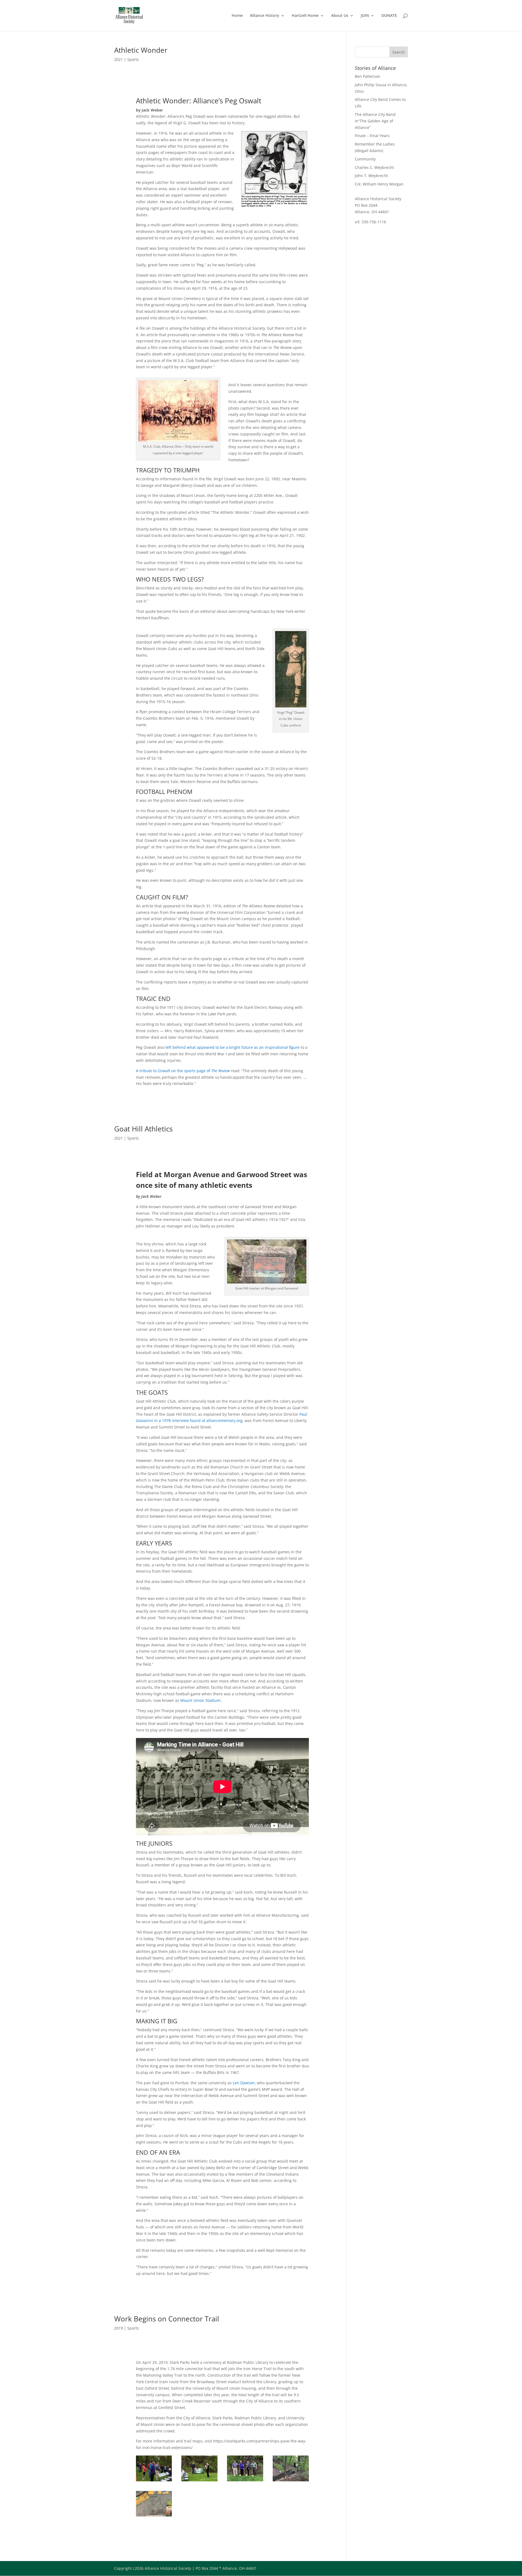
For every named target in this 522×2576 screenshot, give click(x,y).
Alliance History (265, 16)
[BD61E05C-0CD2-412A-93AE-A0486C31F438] (245, 2481)
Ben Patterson (368, 76)
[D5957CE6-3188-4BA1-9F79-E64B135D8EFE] (291, 2481)
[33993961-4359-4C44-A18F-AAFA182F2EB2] (199, 2481)
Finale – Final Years (372, 136)
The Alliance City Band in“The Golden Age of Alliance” (375, 121)
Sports (133, 59)
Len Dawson (244, 2083)
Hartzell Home (305, 16)
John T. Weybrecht (371, 176)
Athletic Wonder (141, 50)
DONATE (389, 16)
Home (237, 16)
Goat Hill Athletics (143, 1129)
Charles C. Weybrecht (374, 167)
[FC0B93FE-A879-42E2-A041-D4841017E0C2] (154, 2481)
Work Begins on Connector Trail (167, 2319)
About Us (340, 16)
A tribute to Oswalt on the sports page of (183, 1071)
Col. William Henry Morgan (379, 184)
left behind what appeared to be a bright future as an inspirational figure (233, 1047)
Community (365, 159)
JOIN (365, 16)
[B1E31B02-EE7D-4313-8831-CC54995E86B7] (154, 2516)
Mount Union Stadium (200, 1700)
